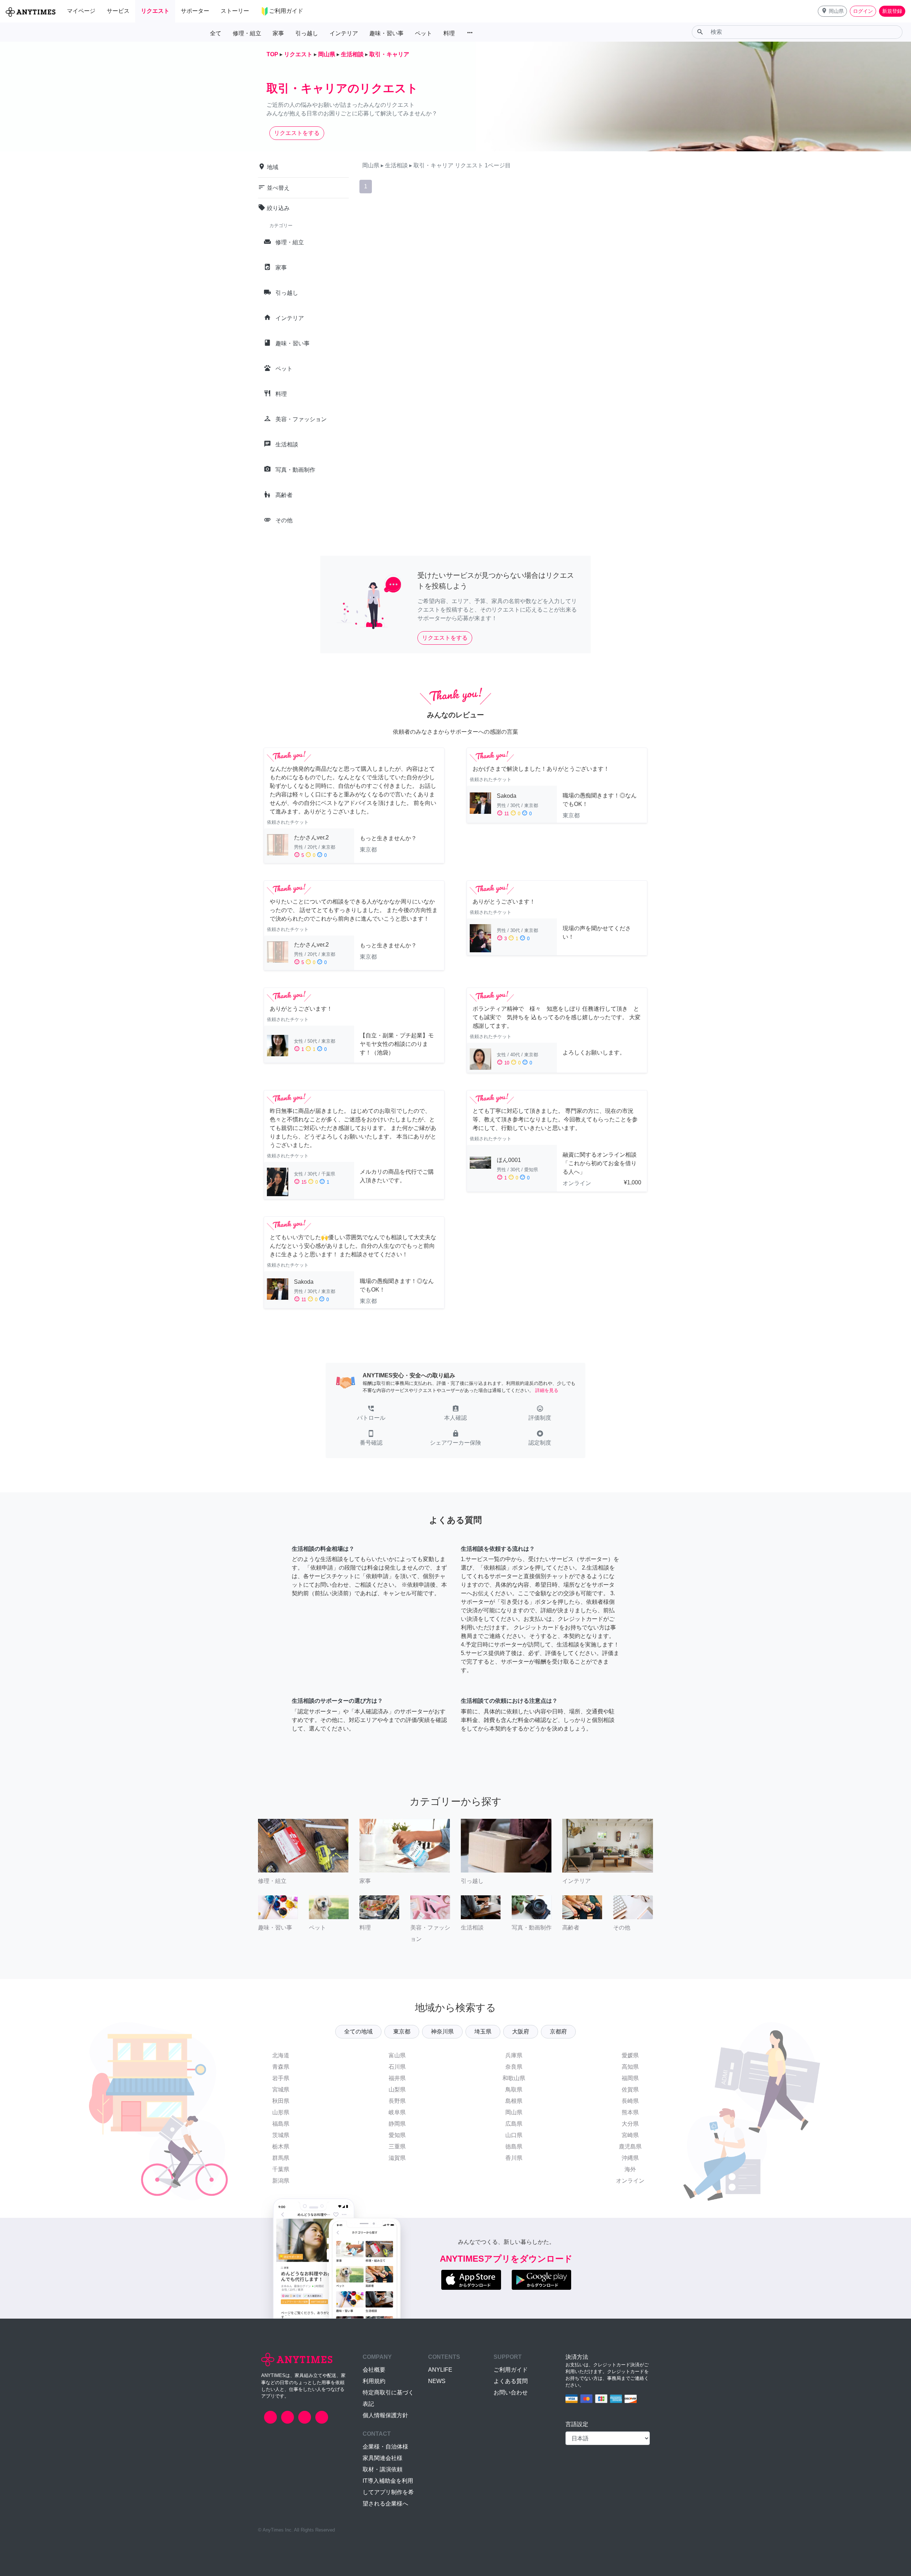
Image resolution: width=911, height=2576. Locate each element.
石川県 (397, 2067)
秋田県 (281, 2101)
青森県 (281, 2067)
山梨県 (397, 2090)
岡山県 (514, 2112)
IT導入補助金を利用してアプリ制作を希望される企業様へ (388, 2492)
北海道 (281, 2055)
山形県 (281, 2112)
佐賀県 (630, 2090)
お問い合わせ (511, 2392)
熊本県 (630, 2112)
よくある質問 (511, 2381)
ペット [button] (423, 33)
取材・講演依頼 (383, 2469)
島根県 (514, 2101)
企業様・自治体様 (385, 2447)
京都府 (558, 2032)
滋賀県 (397, 2158)
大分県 (630, 2124)
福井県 (397, 2078)
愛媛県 (630, 2055)
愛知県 (397, 2135)
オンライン (630, 2181)
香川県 (514, 2158)
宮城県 (281, 2090)
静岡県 (397, 2124)
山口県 (514, 2135)
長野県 (397, 2101)
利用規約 (374, 2381)
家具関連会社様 (383, 2458)
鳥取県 (514, 2090)
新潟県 (281, 2181)
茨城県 (281, 2135)
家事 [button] (278, 33)
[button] (832, 11)
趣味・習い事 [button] (386, 33)
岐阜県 (397, 2112)
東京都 (402, 2032)
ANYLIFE (440, 2370)
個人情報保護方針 (385, 2415)
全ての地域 (358, 2032)
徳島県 (514, 2146)
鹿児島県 (630, 2146)
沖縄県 (630, 2158)
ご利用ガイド (511, 2370)
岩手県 (281, 2078)
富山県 (397, 2055)
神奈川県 (442, 2032)
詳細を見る (547, 1390)
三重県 (397, 2146)
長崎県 (630, 2101)
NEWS (437, 2381)
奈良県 (514, 2067)
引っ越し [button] (307, 33)
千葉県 (281, 2169)
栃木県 (281, 2146)
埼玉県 (483, 2032)
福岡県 (630, 2078)
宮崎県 (630, 2135)
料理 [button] (449, 33)
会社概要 (374, 2370)
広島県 (514, 2124)
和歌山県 (514, 2078)
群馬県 (281, 2158)
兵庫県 (514, 2055)
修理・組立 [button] (247, 33)
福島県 (281, 2124)
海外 (630, 2169)
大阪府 (521, 2032)
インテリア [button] (344, 33)
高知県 (630, 2067)
